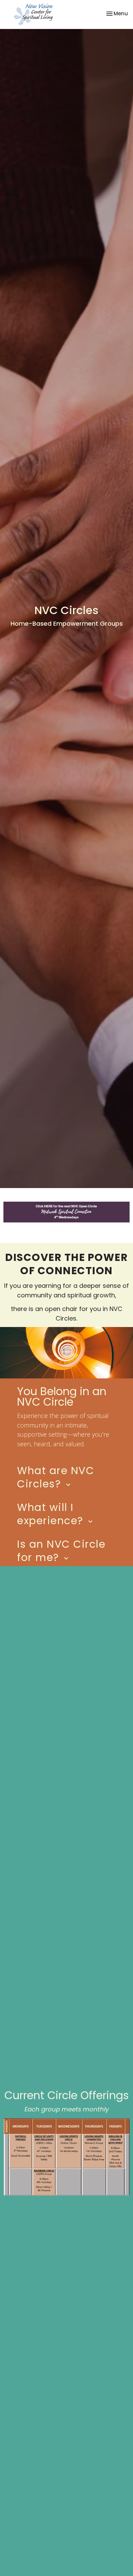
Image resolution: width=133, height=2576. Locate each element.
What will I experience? (56, 1514)
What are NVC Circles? (56, 1477)
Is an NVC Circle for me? (61, 1551)
